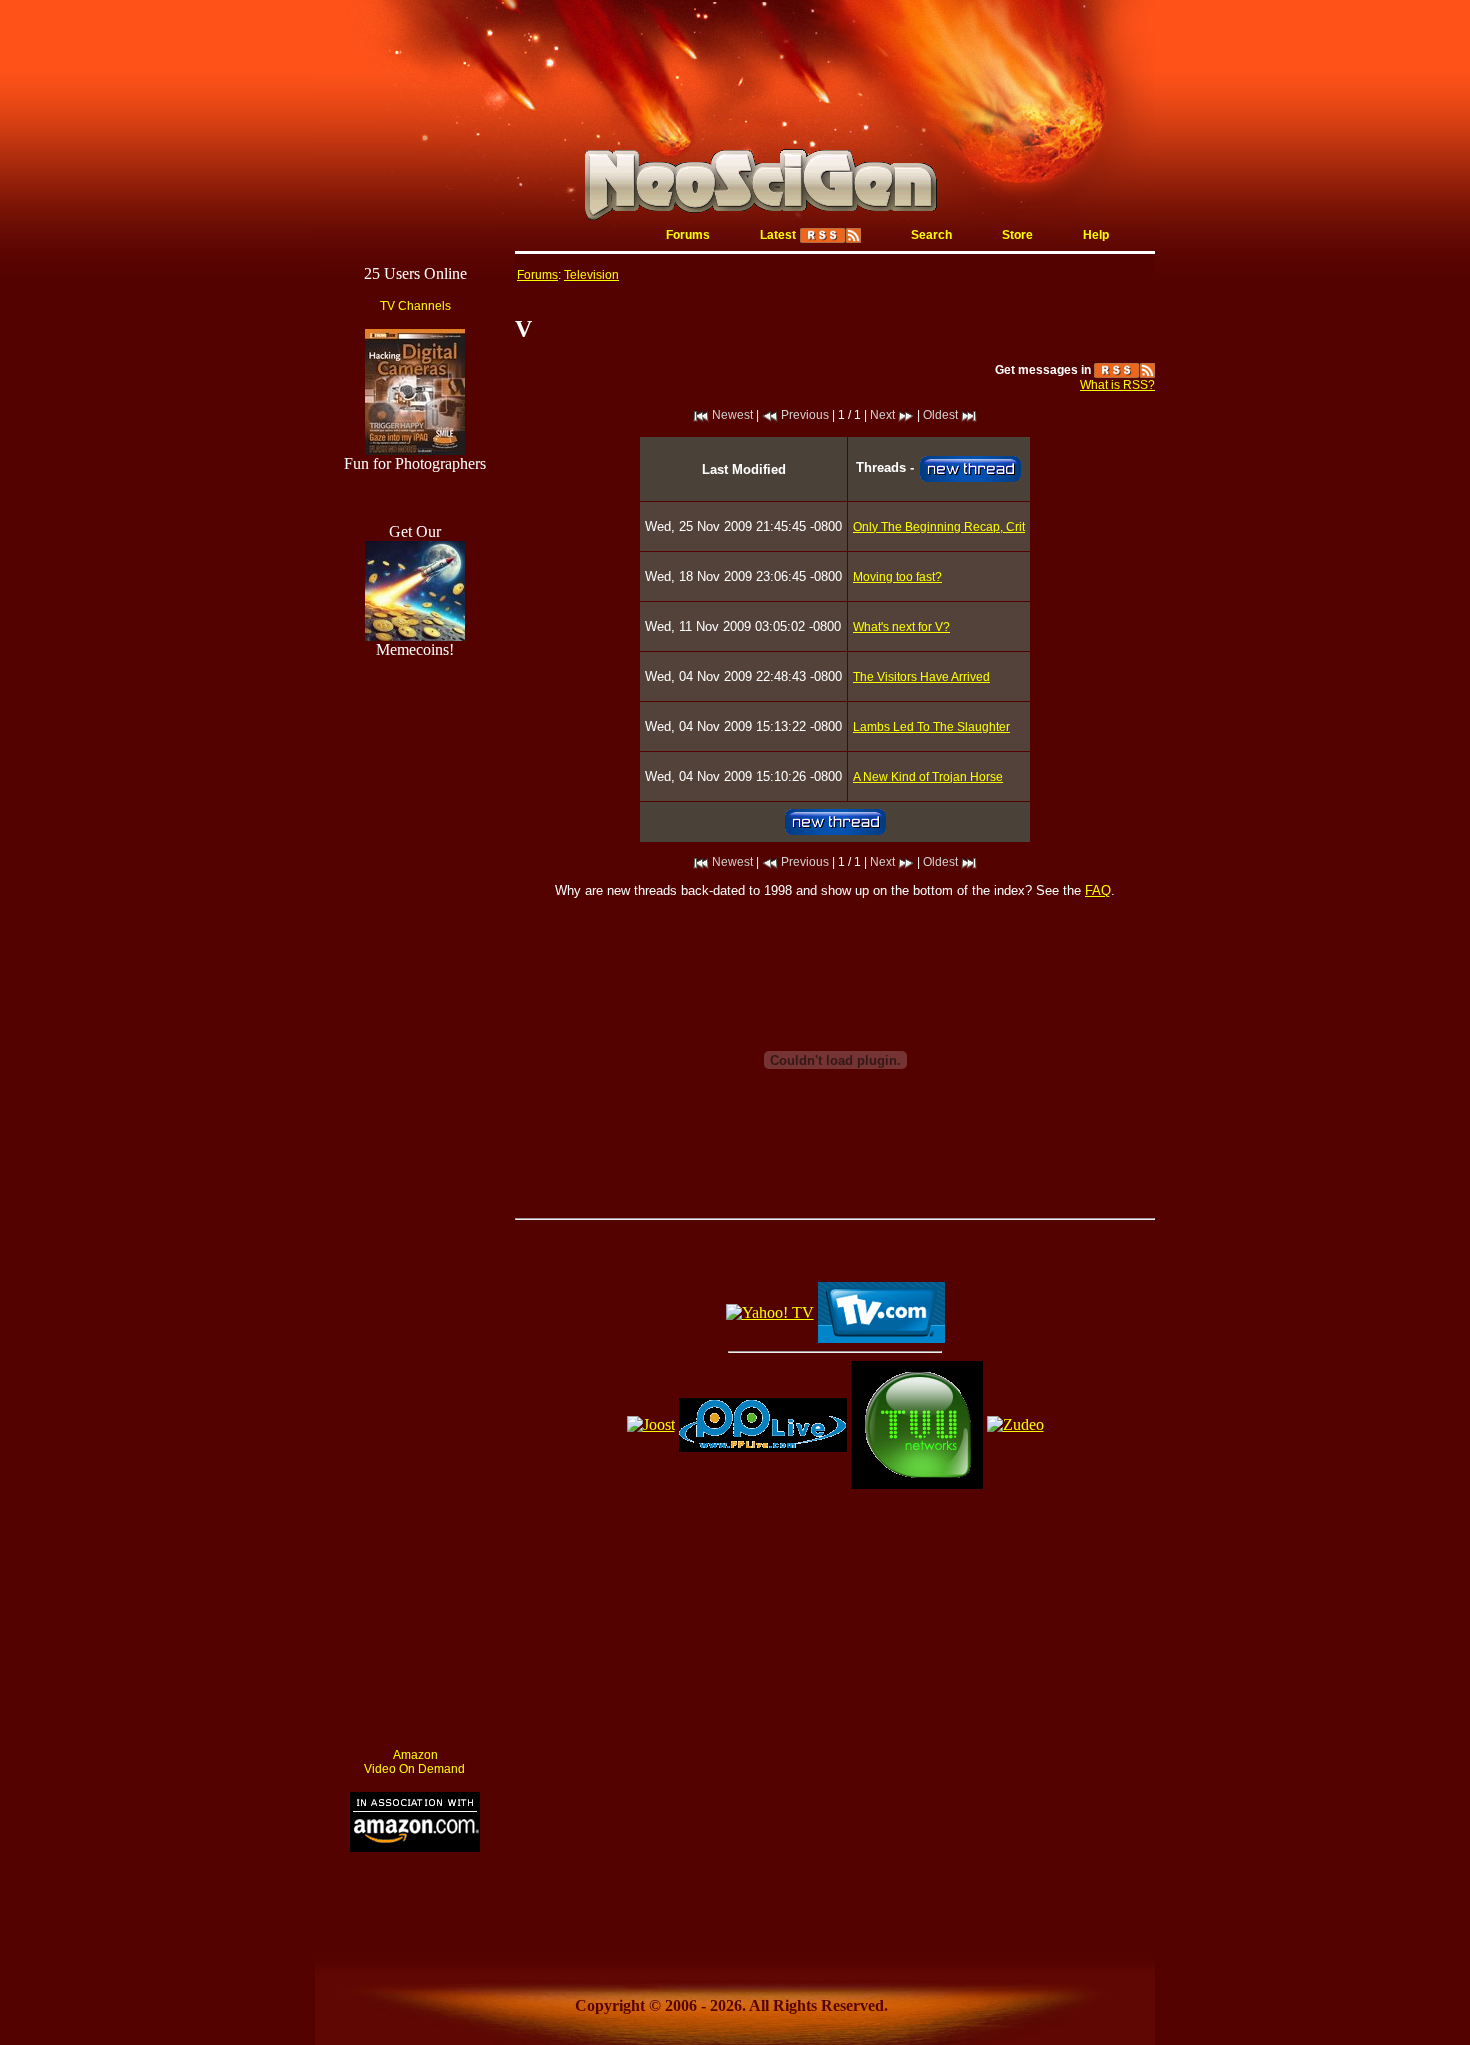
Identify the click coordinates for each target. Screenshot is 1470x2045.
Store (1017, 235)
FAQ (1098, 890)
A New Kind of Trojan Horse (928, 777)
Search (931, 235)
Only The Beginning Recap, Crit (939, 527)
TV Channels (415, 306)
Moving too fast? (897, 577)
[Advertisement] (415, 1432)
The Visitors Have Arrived (921, 677)
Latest (778, 235)
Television (591, 275)
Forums (688, 235)
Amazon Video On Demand (414, 1762)
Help (1096, 235)
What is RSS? (1117, 385)
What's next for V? (901, 627)
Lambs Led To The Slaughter (931, 727)
